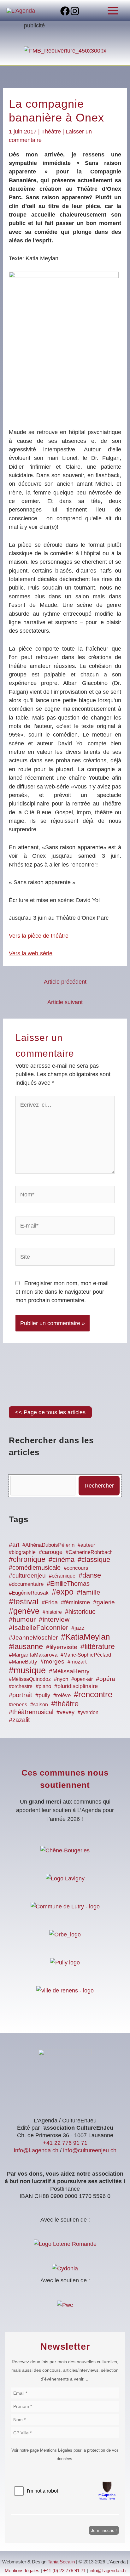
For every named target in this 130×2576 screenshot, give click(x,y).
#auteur (86, 1545)
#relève (62, 1695)
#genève (24, 1611)
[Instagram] (75, 11)
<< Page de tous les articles (50, 1412)
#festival (24, 1602)
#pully (43, 1695)
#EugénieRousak (29, 1593)
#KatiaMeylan (85, 1637)
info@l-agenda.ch (36, 2150)
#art (14, 1545)
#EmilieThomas (68, 1584)
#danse (90, 1575)
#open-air (82, 1679)
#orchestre (21, 1686)
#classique (94, 1559)
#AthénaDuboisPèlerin (48, 1545)
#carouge (51, 1552)
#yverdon (88, 1712)
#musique (27, 1670)
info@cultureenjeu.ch (90, 2150)
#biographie (22, 1552)
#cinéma (62, 1559)
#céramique (62, 1576)
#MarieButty (23, 1662)
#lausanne (26, 1646)
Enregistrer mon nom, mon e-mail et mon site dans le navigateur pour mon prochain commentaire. (62, 1292)
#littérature (98, 1647)
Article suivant (65, 1002)
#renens (18, 1705)
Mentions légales (22, 2571)
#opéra (106, 1679)
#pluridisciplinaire (76, 1686)
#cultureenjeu (27, 1576)
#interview (54, 1619)
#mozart (77, 1662)
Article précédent (65, 982)
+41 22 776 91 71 (65, 2143)
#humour (22, 1619)
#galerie (104, 1602)
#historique (80, 1612)
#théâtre (65, 1704)
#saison (39, 1705)
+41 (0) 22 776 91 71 (65, 2571)
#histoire (52, 1612)
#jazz (78, 1628)
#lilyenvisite (62, 1647)
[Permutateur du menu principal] (113, 11)
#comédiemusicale (35, 1568)
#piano (43, 1686)
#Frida (50, 1602)
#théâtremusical (31, 1712)
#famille (89, 1592)
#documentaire (26, 1584)
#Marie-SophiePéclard (86, 1655)
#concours (76, 1568)
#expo (63, 1592)
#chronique (27, 1559)
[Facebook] (65, 11)
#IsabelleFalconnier (38, 1628)
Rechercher (99, 1486)
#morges (52, 1661)
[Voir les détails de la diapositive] (65, 50)
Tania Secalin (61, 2562)
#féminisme (75, 1602)
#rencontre (93, 1694)
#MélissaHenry (69, 1671)
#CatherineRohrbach (89, 1552)
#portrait (21, 1695)
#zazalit (19, 1720)
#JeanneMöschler (33, 1638)
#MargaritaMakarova (33, 1655)
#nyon (61, 1679)
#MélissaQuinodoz (30, 1679)
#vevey (65, 1712)
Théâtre (51, 131)
